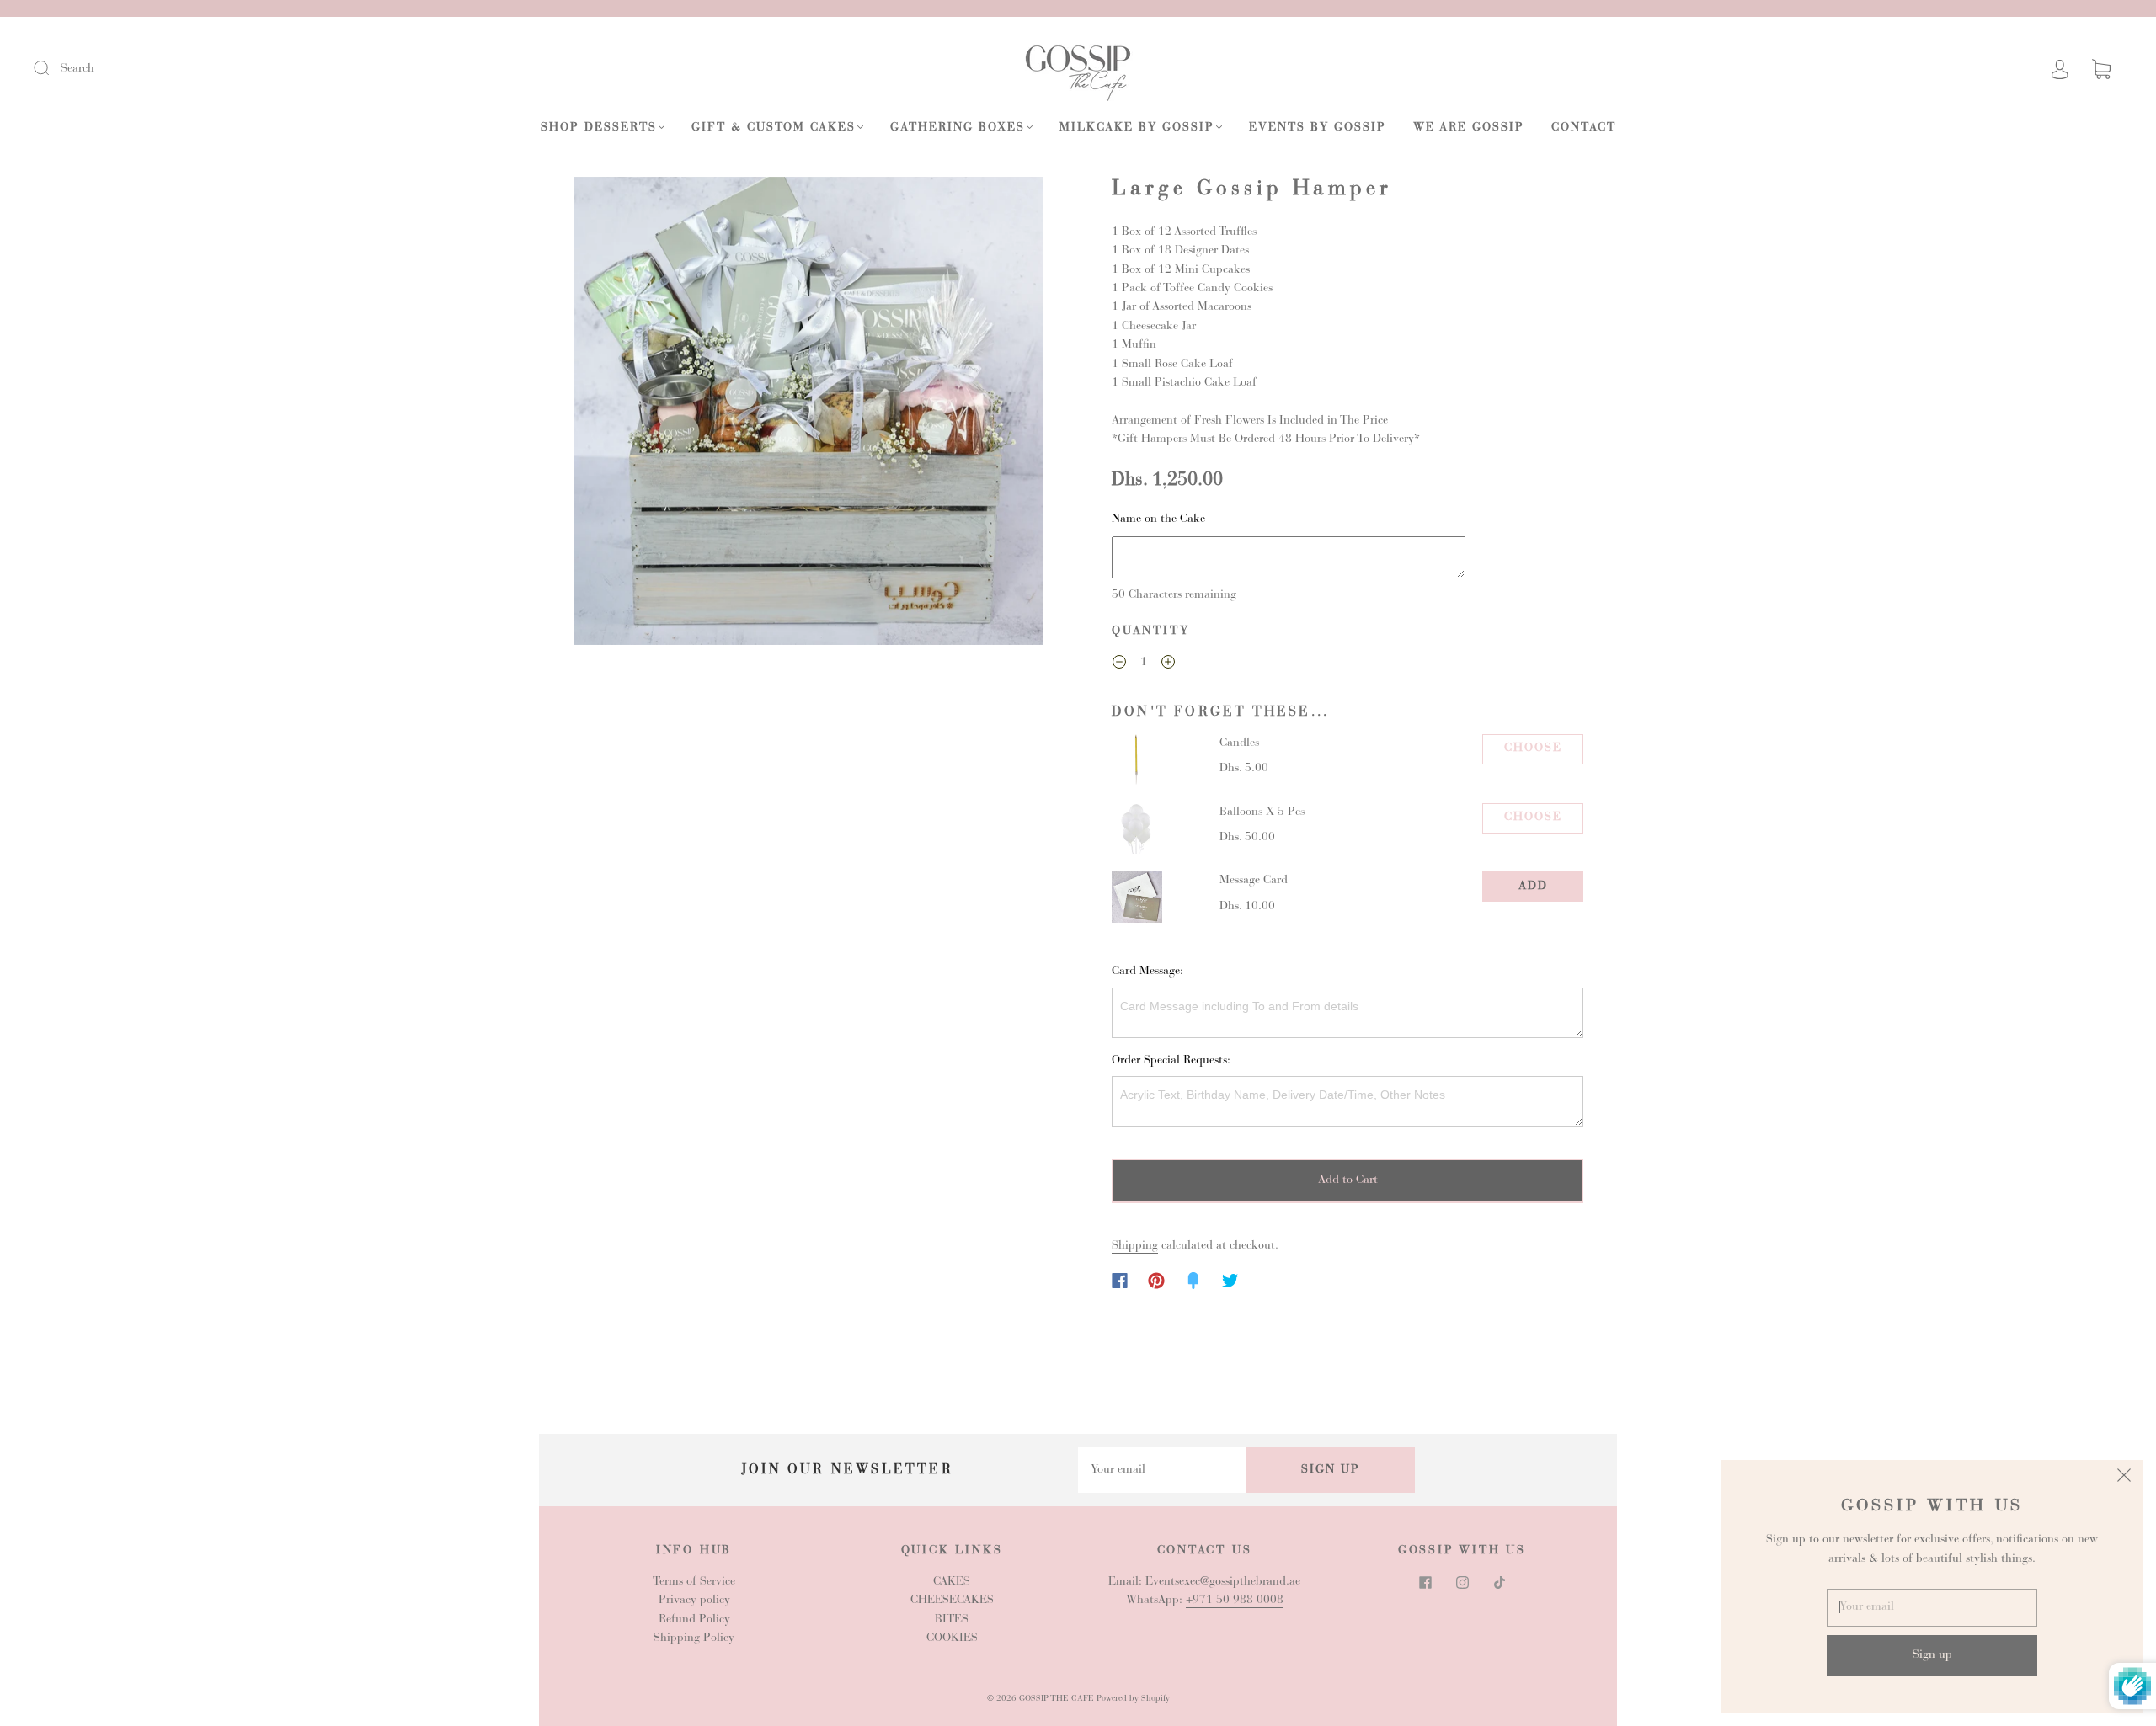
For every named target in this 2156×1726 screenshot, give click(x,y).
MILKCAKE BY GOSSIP (1137, 128)
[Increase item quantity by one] (1168, 665)
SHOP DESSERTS (599, 128)
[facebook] (1425, 1583)
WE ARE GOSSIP (1469, 128)
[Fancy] (1193, 1281)
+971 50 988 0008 (1235, 1601)
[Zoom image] (808, 414)
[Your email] (1162, 1470)
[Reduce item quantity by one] (1119, 665)
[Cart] (2101, 70)
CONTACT (1584, 128)
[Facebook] (1120, 1281)
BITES (952, 1620)
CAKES (952, 1582)
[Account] (2060, 69)
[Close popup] (2124, 1478)
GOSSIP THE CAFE (1057, 1699)
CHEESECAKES (952, 1601)
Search (77, 69)
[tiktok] (1499, 1583)
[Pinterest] (1156, 1281)
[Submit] (52, 68)
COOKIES (952, 1638)
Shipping (1135, 1246)
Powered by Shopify (1133, 1699)
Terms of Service (694, 1582)
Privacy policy (694, 1601)
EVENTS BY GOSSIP (1318, 128)
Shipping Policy (694, 1638)
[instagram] (1462, 1583)
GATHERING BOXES (958, 128)
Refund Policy (694, 1620)
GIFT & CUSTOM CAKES (774, 128)
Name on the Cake (1158, 519)
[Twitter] (1230, 1281)
